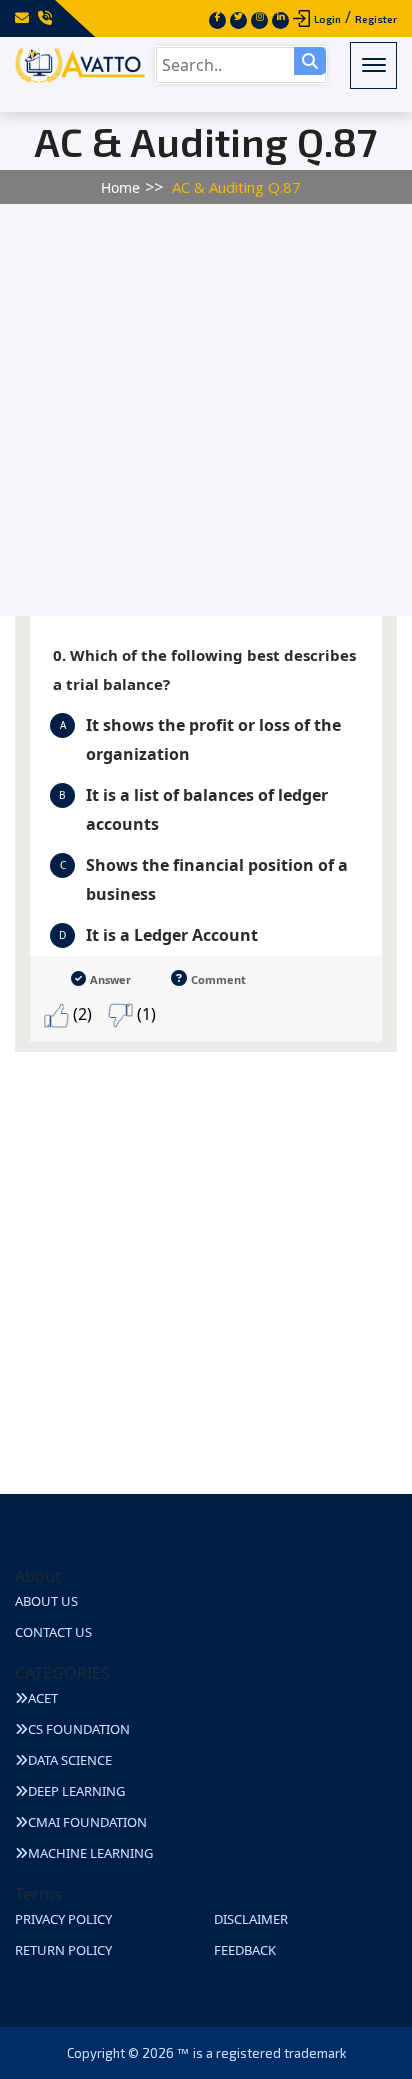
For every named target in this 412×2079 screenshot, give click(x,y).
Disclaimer (251, 1919)
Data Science (70, 1760)
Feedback (245, 1950)
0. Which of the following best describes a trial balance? (204, 669)
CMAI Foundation (87, 1822)
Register (376, 19)
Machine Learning (90, 1853)
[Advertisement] (206, 410)
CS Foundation (79, 1729)
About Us (46, 1601)
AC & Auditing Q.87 (236, 187)
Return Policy (63, 1950)
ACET (43, 1698)
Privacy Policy (63, 1919)
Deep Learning (76, 1791)
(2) (80, 1014)
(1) (144, 1014)
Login (327, 19)
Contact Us (53, 1632)
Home (120, 187)
